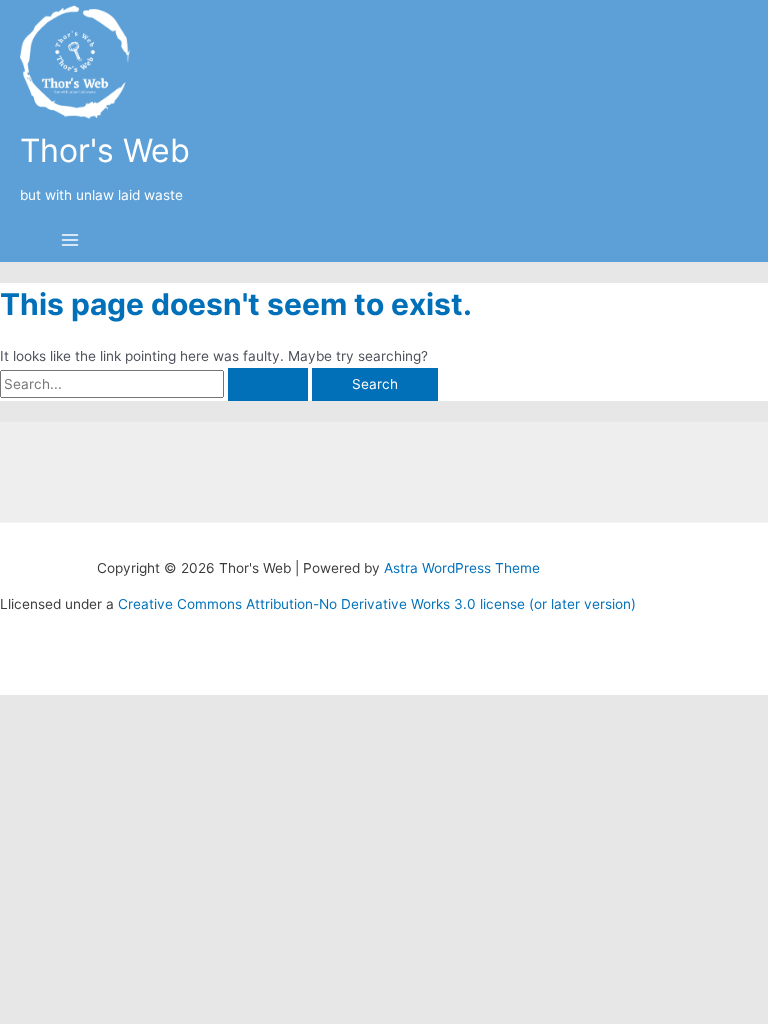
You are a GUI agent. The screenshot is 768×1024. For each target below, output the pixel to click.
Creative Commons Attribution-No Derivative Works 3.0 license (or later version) (377, 604)
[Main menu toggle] (70, 241)
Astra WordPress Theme (462, 568)
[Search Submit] (268, 385)
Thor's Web (105, 150)
